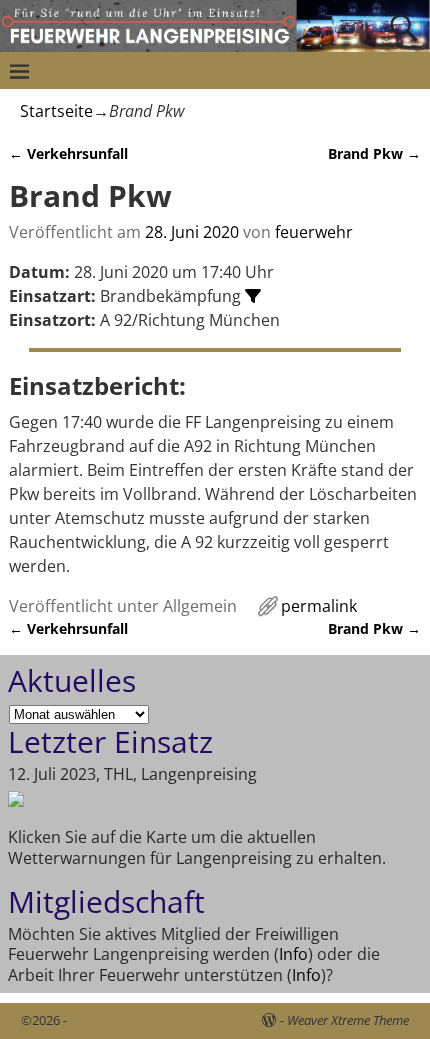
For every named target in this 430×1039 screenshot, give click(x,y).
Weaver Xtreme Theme (348, 1020)
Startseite (56, 111)
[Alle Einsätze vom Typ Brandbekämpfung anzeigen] (253, 296)
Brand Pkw (374, 153)
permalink (319, 606)
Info (293, 954)
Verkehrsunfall (68, 153)
